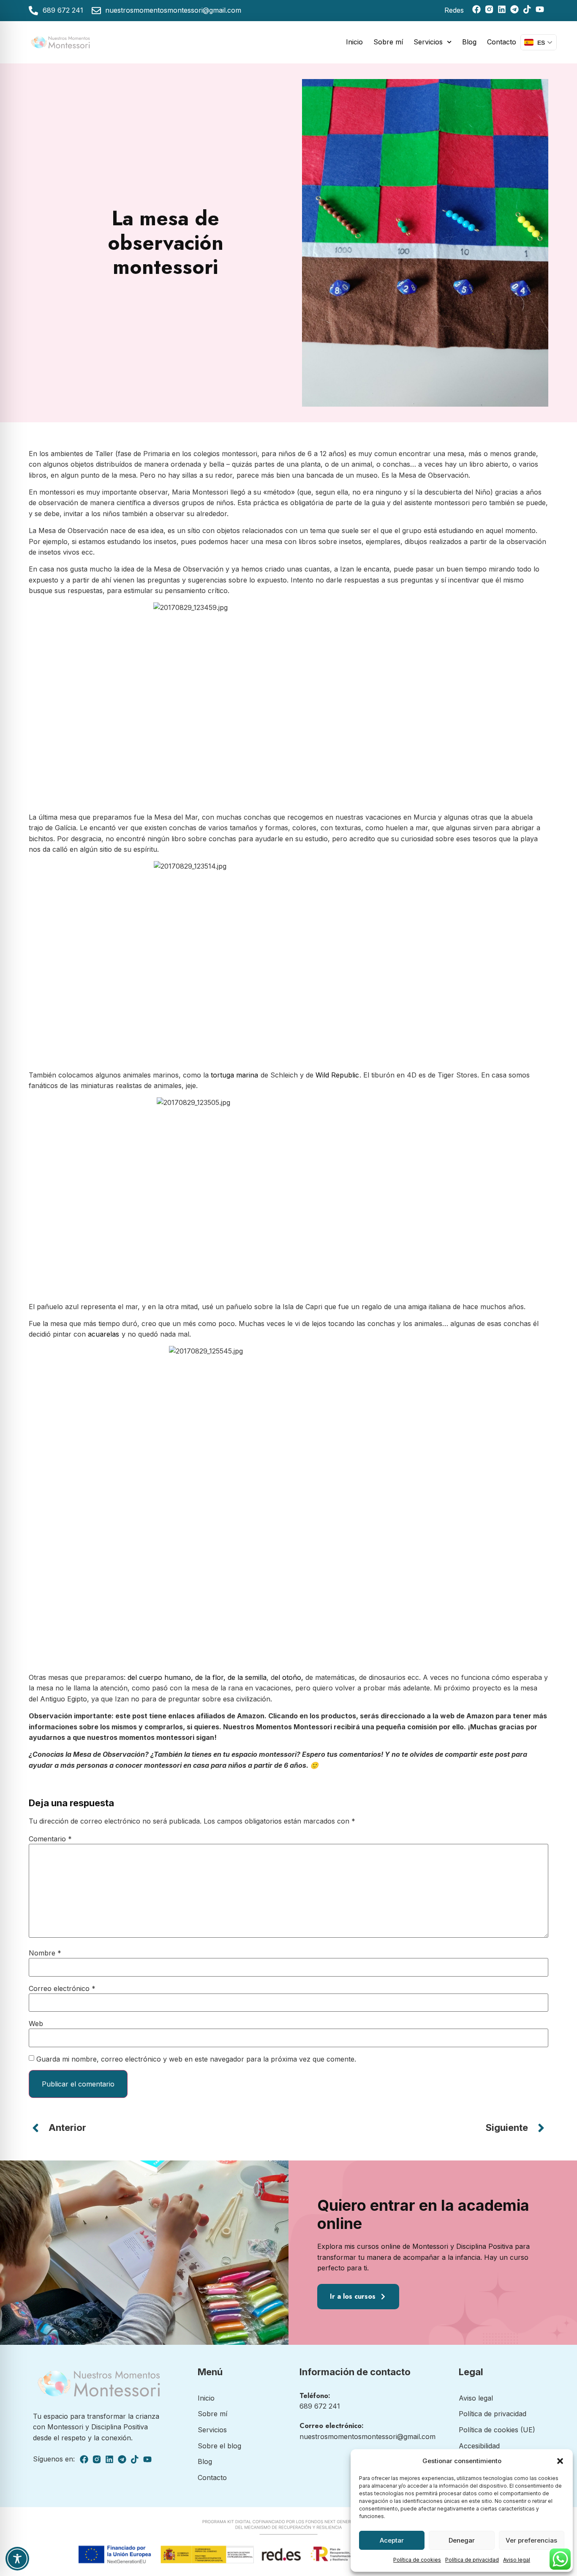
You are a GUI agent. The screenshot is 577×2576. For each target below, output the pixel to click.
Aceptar (392, 2540)
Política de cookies (417, 2560)
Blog (469, 42)
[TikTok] (527, 9)
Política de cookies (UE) (497, 2430)
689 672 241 (320, 2406)
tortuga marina (234, 1075)
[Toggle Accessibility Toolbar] (17, 2559)
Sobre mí (388, 42)
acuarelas (103, 1334)
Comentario (50, 1839)
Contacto (502, 42)
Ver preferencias (531, 2540)
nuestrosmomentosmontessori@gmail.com (367, 2437)
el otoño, (289, 1677)
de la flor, (211, 1677)
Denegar (462, 2540)
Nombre (45, 1953)
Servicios (428, 42)
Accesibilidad (479, 2446)
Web (36, 2024)
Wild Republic (337, 1075)
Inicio (354, 42)
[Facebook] (476, 9)
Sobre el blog (219, 2446)
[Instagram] (489, 9)
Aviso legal (517, 2560)
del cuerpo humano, (160, 1677)
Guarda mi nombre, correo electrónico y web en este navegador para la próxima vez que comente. (196, 2059)
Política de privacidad (472, 2560)
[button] (560, 2461)
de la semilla (247, 1677)
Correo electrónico (62, 1988)
